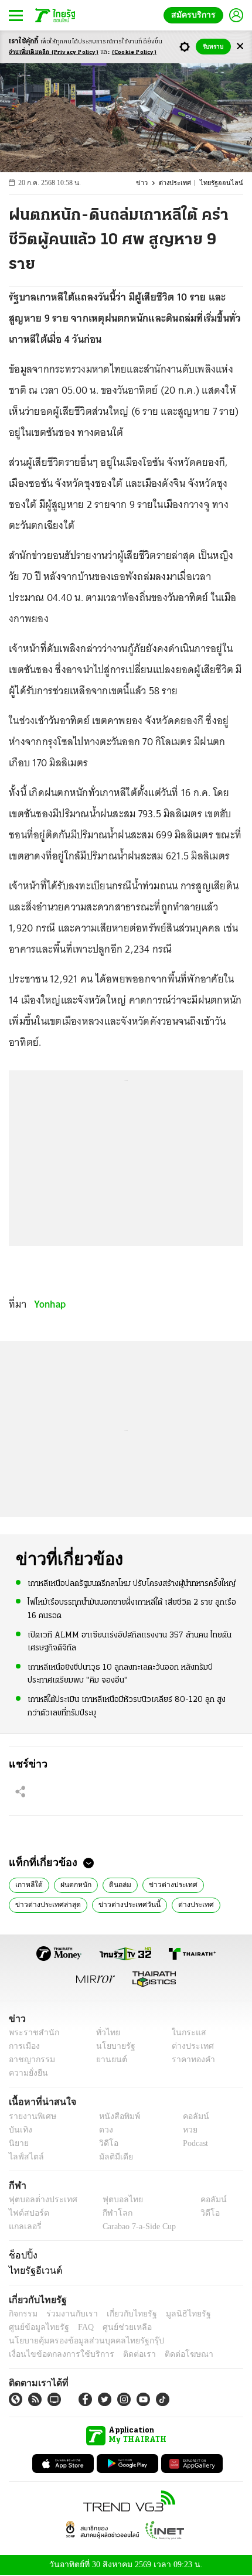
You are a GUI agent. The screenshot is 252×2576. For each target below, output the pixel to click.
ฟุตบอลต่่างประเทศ (39, 2200)
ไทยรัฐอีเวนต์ (33, 2270)
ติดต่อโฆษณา (169, 2354)
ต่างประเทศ (181, 183)
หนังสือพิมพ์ (115, 2116)
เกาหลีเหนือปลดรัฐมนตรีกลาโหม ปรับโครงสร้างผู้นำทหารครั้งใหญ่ (132, 1583)
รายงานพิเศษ (30, 2116)
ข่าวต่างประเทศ (165, 1884)
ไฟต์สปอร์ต (27, 2213)
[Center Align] (240, 47)
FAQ (78, 2327)
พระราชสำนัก (30, 2033)
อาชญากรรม (30, 2060)
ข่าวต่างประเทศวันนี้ (121, 1903)
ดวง (103, 2130)
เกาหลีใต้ (27, 1884)
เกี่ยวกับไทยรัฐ (123, 2314)
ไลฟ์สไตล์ (24, 2157)
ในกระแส (185, 2033)
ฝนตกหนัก (72, 1884)
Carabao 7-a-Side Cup (136, 2227)
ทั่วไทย (105, 2033)
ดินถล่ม (115, 1884)
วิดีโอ (105, 2143)
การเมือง (23, 2047)
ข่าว (149, 183)
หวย (185, 2130)
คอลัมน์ (190, 2116)
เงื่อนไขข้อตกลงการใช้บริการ (55, 2354)
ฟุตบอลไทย (113, 2200)
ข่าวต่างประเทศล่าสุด (45, 1903)
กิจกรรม (22, 2314)
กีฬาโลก (108, 2213)
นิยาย (18, 2143)
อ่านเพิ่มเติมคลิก (54, 52)
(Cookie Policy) (134, 52)
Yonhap (50, 1304)
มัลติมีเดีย (112, 2157)
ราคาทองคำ (190, 2060)
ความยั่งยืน (27, 2074)
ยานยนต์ (108, 2060)
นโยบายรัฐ (111, 2047)
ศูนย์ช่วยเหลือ (116, 2327)
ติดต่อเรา (124, 2354)
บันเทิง (19, 2130)
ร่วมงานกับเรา (68, 2314)
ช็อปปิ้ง (21, 2255)
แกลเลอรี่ (24, 2227)
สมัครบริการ (196, 15)
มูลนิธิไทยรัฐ (175, 2314)
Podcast (193, 2143)
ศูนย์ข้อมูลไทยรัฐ (35, 2327)
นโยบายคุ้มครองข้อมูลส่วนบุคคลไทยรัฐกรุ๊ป (78, 2341)
